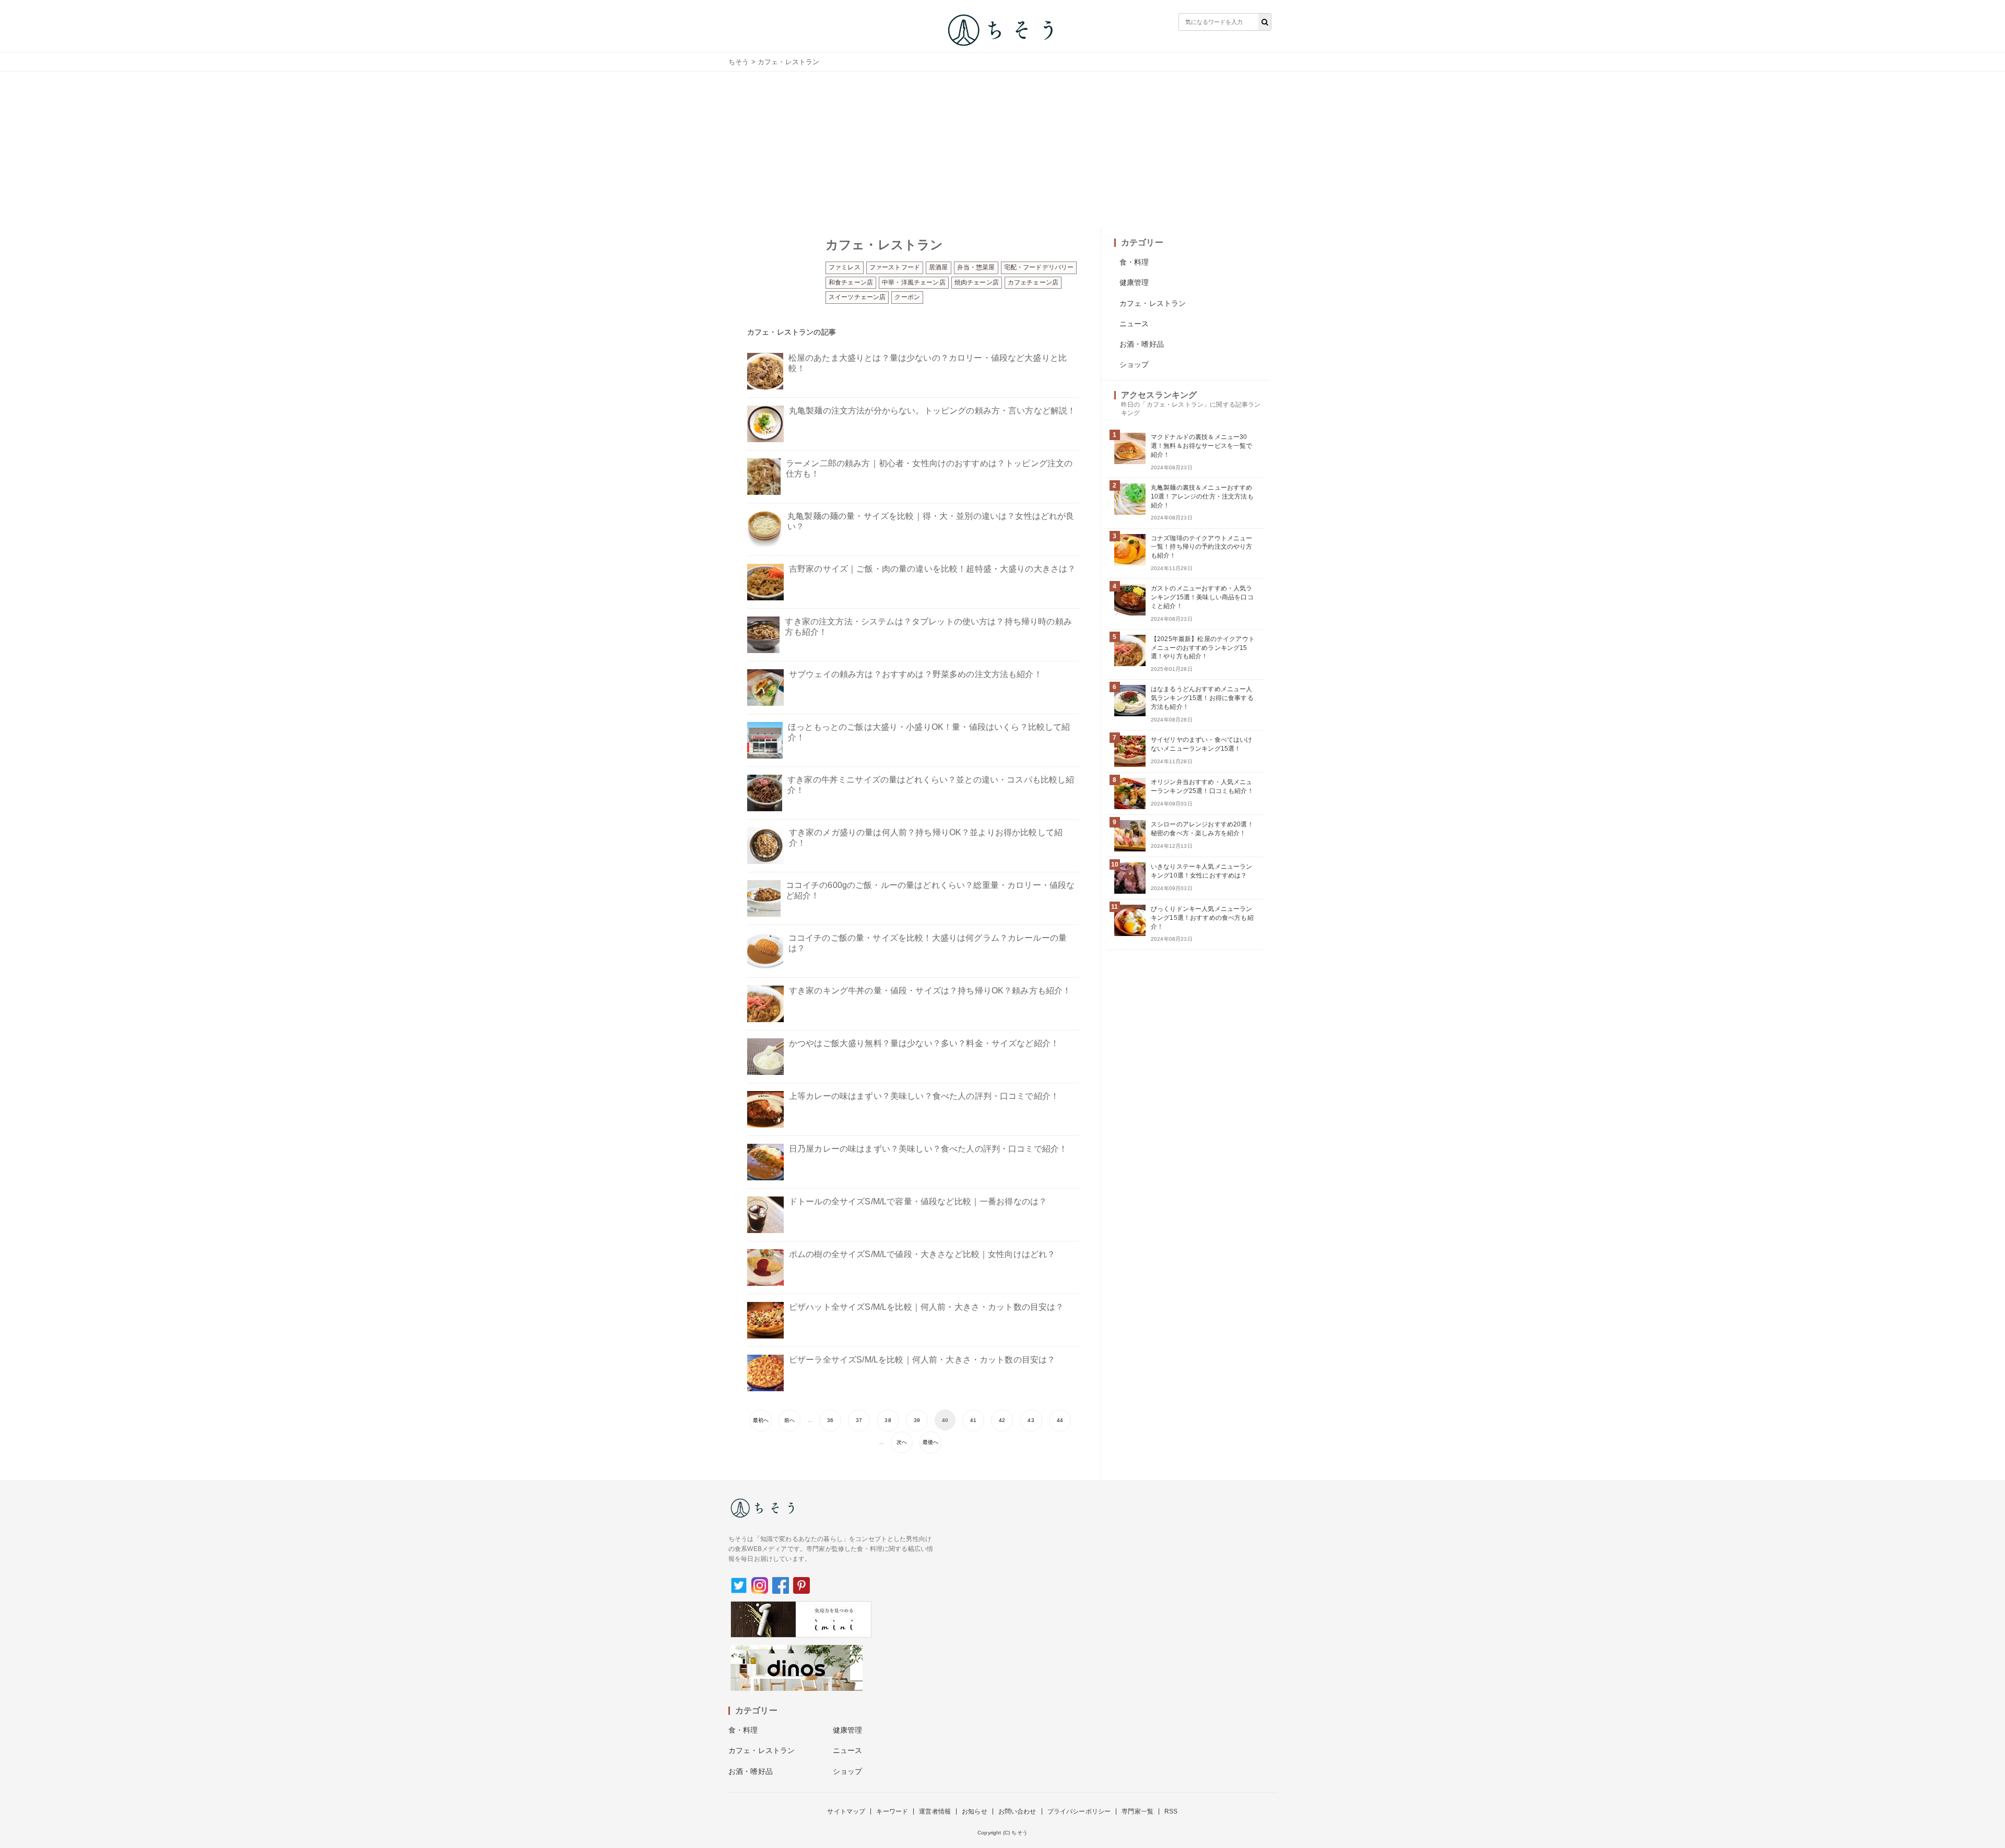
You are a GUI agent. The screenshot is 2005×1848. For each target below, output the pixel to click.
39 (917, 1420)
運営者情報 (935, 1811)
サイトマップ (846, 1811)
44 (1060, 1420)
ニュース (1134, 324)
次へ (902, 1442)
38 (888, 1420)
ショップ (1134, 364)
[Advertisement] (1002, 150)
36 (830, 1420)
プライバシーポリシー (1079, 1811)
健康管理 (1134, 282)
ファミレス (845, 267)
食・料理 (1134, 262)
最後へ (930, 1442)
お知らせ (975, 1811)
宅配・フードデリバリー (1039, 267)
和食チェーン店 (851, 282)
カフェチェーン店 (1033, 282)
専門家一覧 (1137, 1811)
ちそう (739, 62)
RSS (1171, 1811)
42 (1002, 1420)
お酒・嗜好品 (1142, 344)
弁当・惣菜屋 (976, 267)
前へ (789, 1420)
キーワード (892, 1811)
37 (859, 1420)
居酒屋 (938, 267)
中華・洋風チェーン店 (914, 282)
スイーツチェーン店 (857, 297)
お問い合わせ (1017, 1811)
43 (1031, 1420)
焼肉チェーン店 (977, 282)
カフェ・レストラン (1153, 303)
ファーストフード (895, 267)
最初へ (761, 1420)
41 (973, 1420)
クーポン (907, 297)
